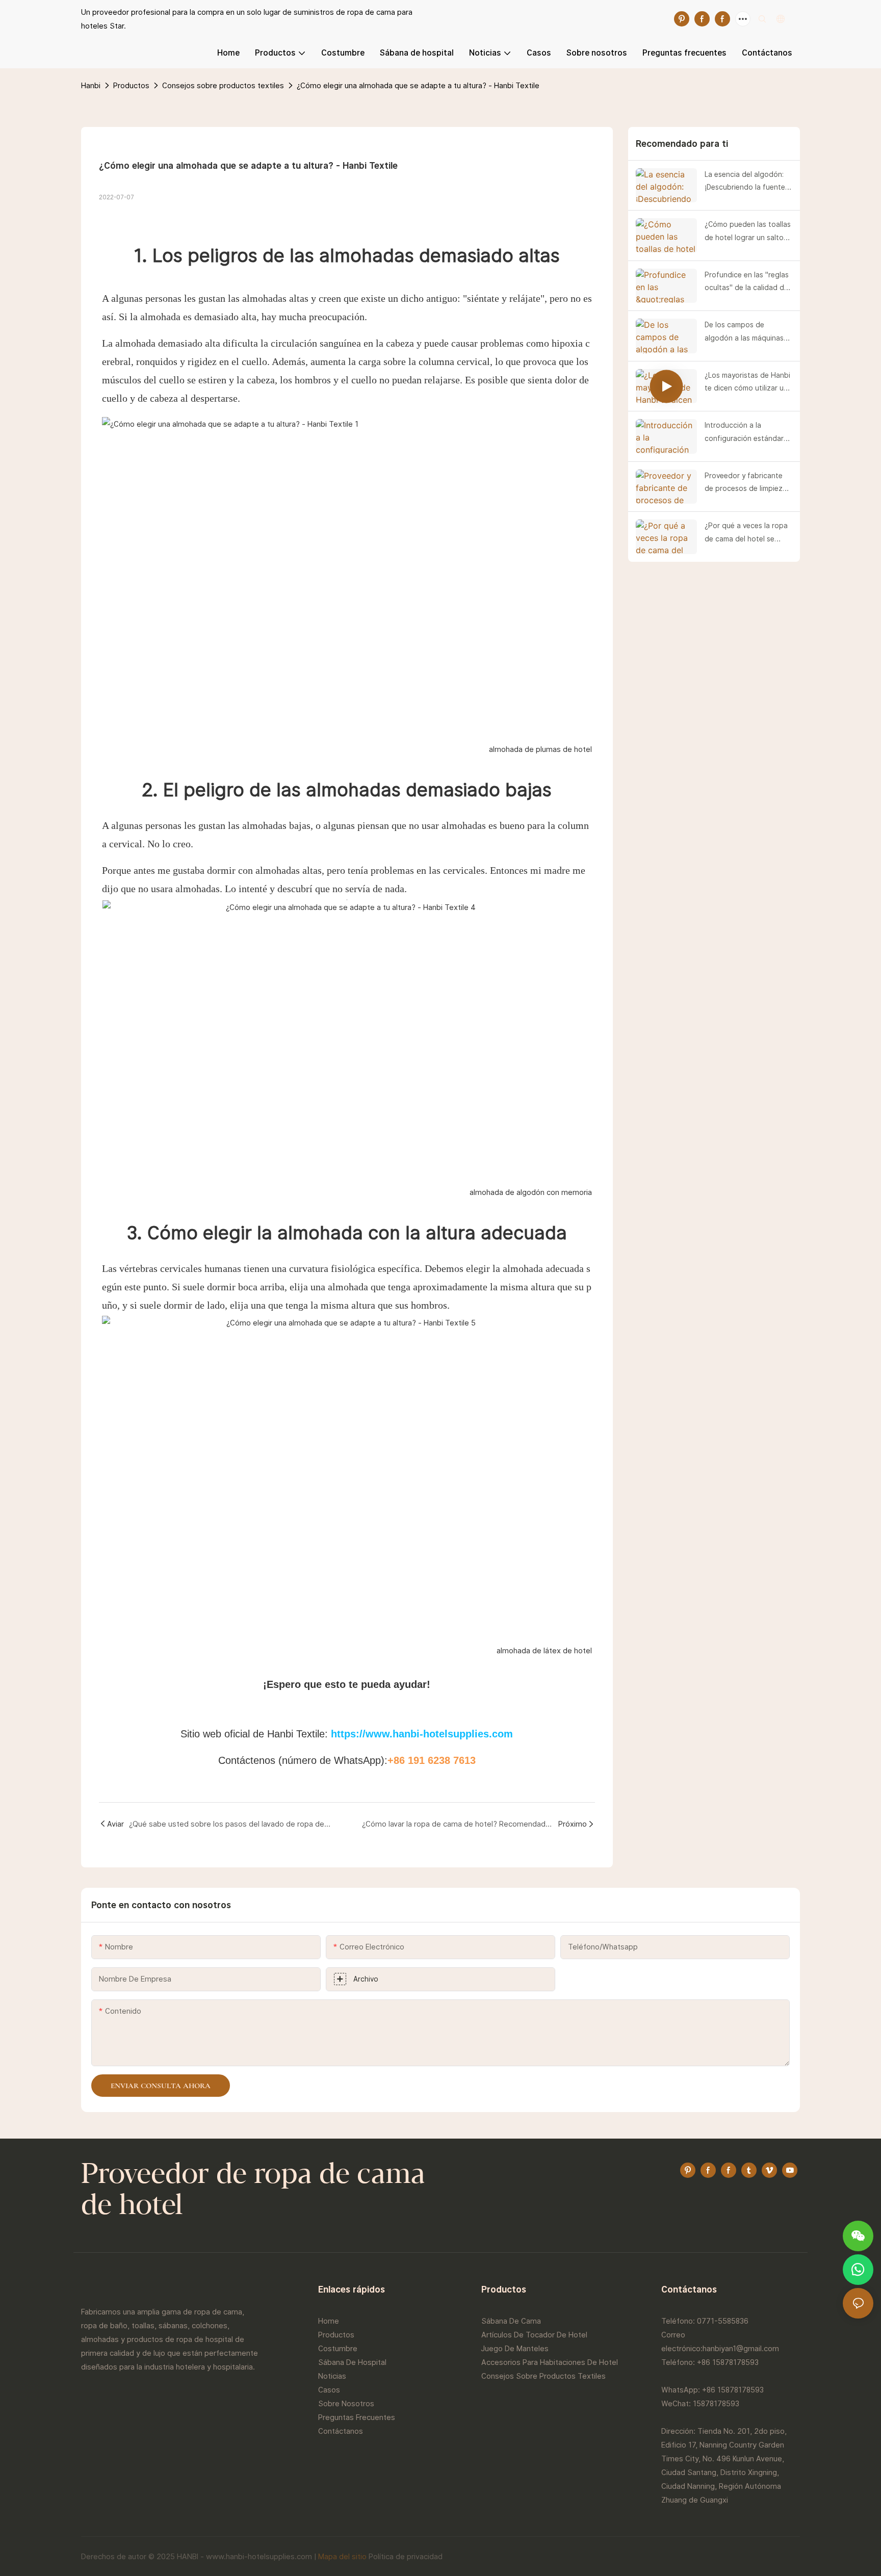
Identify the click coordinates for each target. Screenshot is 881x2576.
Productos (131, 85)
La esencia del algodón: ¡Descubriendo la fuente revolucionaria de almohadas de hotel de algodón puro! (745, 182)
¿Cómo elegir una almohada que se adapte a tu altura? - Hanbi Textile (418, 85)
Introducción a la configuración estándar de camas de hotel (744, 433)
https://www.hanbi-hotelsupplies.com (422, 1734)
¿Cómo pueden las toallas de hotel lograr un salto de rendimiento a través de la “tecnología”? (748, 232)
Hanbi (91, 85)
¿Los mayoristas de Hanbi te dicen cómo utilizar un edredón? (747, 383)
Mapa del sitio (342, 2556)
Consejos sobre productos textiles (223, 85)
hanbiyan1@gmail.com (741, 2348)
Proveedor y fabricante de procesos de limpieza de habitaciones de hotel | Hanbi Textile (748, 483)
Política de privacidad (406, 2556)
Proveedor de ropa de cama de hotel (253, 2191)
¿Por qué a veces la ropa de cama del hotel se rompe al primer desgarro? (746, 533)
